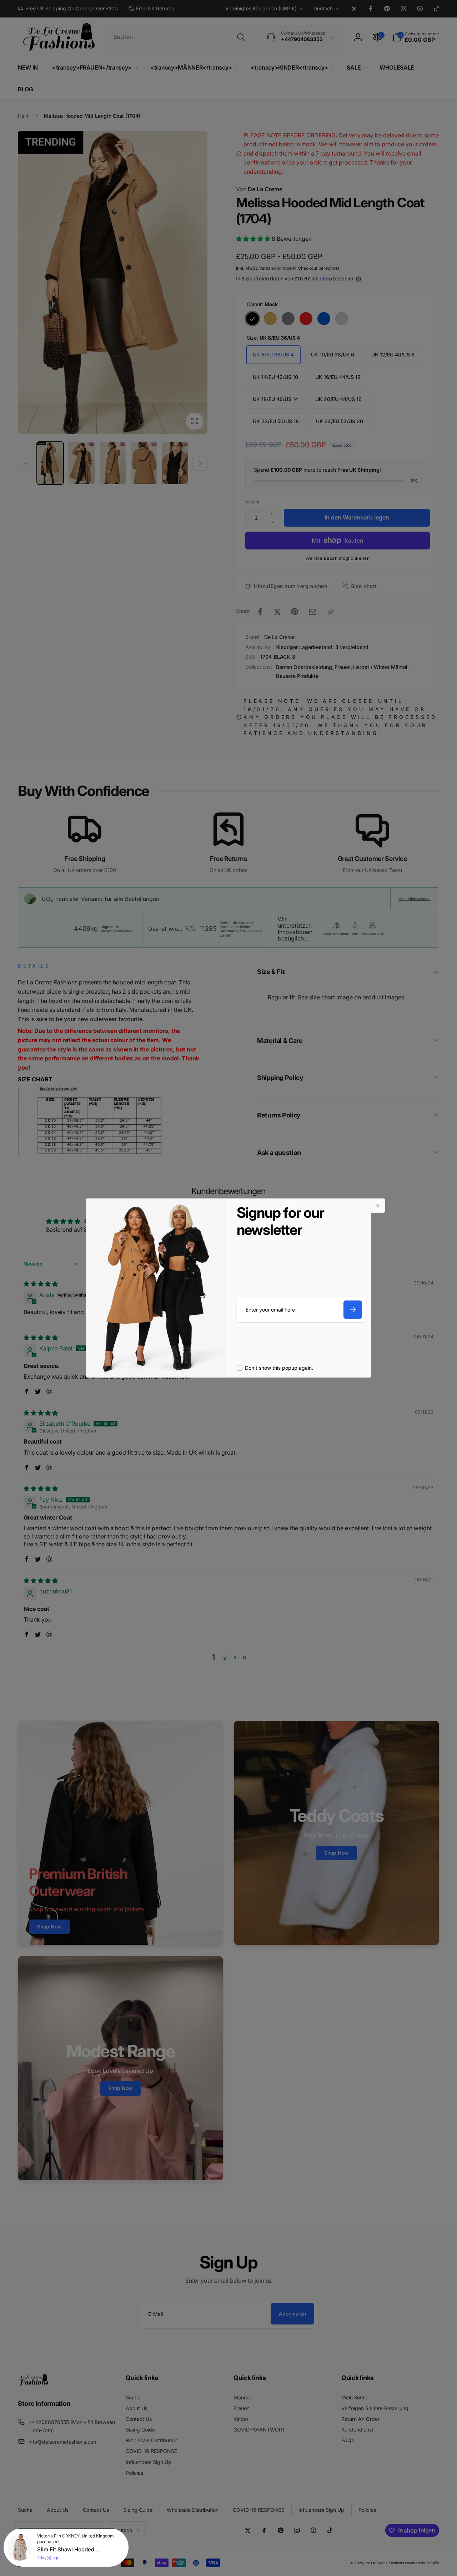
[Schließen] (378, 1206)
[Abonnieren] (353, 1310)
